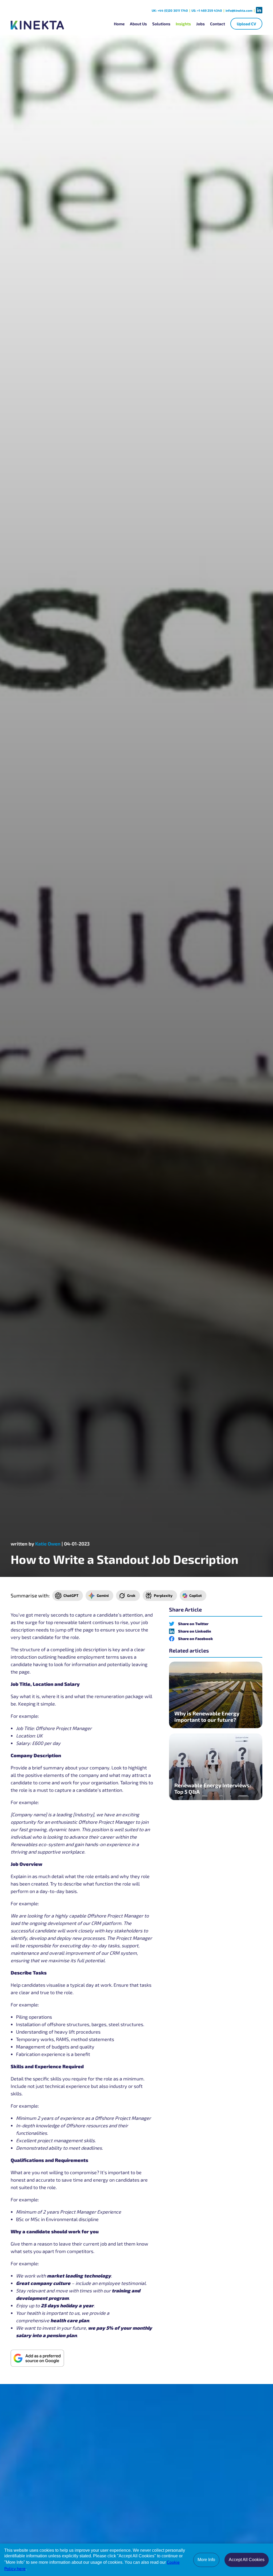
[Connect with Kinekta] (259, 10)
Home (119, 24)
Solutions (161, 24)
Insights (183, 24)
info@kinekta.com (239, 10)
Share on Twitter (193, 1624)
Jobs (200, 24)
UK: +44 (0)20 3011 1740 (170, 10)
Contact (218, 24)
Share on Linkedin (195, 1631)
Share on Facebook (196, 1639)
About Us (138, 24)
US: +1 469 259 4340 (207, 10)
